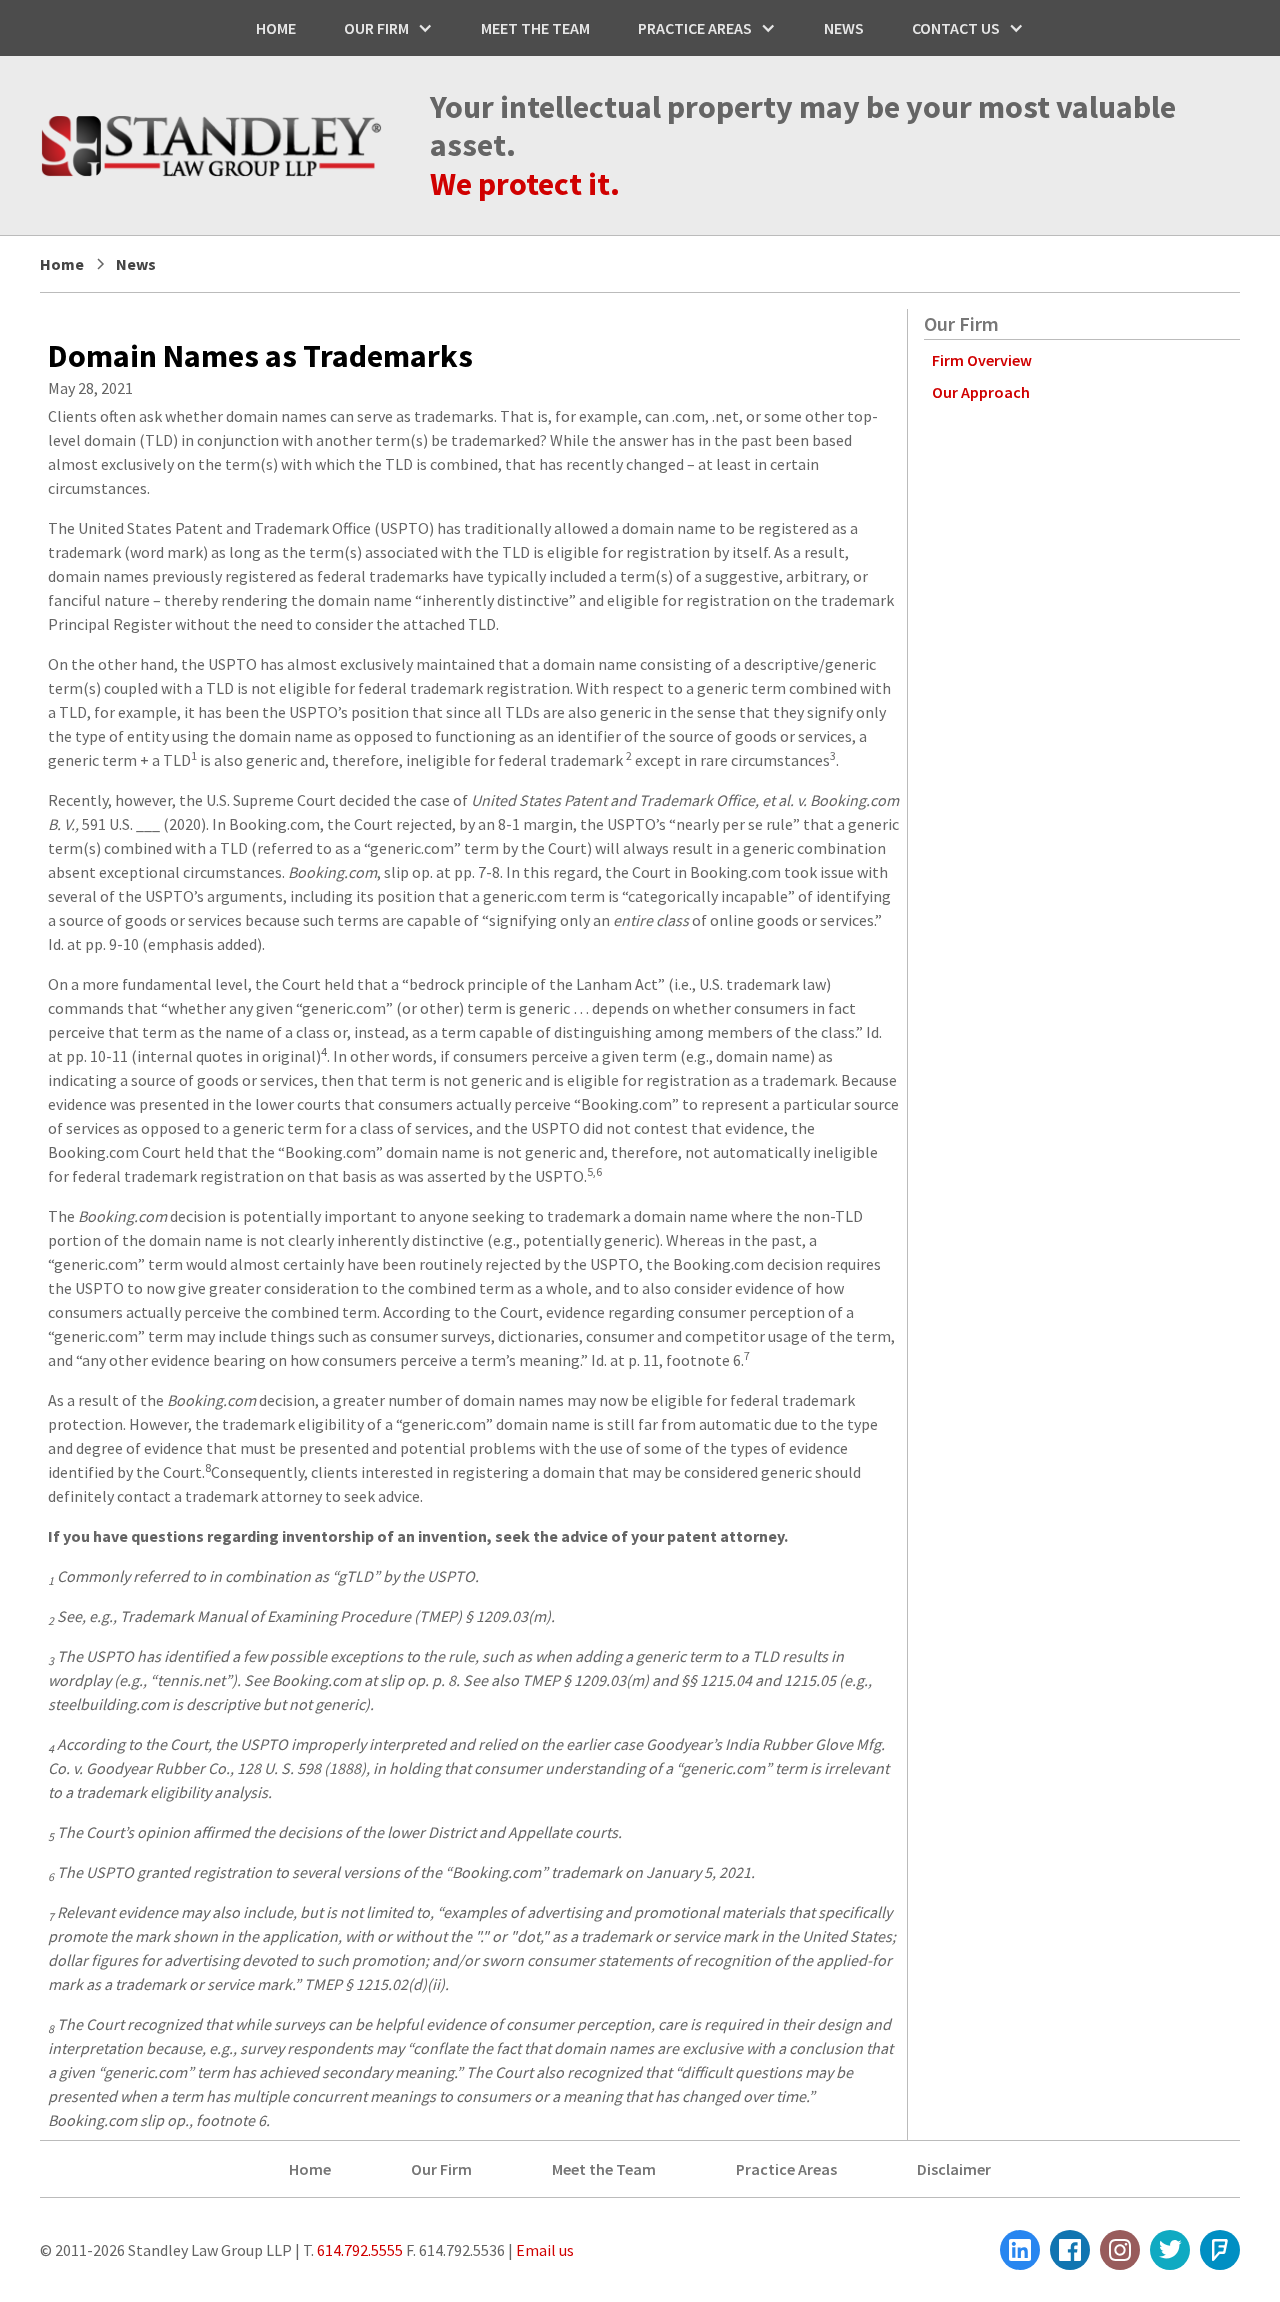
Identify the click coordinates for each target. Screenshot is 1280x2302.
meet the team (535, 28)
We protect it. (525, 184)
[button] (388, 28)
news (844, 28)
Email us (545, 2250)
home (276, 28)
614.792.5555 (358, 2250)
